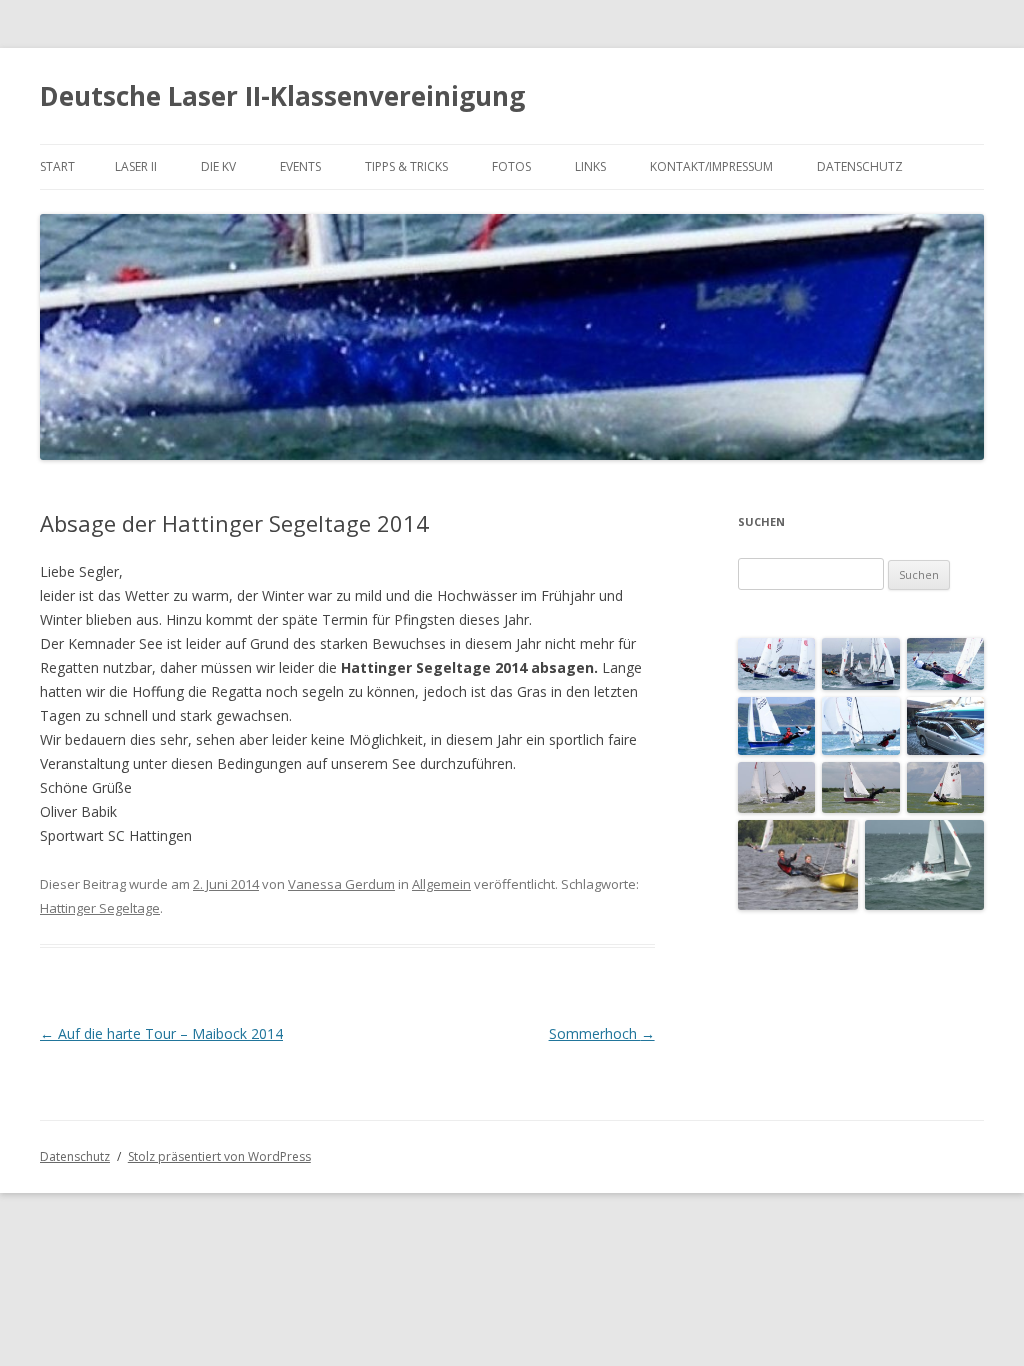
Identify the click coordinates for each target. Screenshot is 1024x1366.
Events (300, 166)
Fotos (511, 166)
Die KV (218, 166)
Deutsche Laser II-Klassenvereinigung (282, 96)
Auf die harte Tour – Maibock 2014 (161, 1033)
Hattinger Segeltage (100, 908)
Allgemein (441, 884)
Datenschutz (860, 166)
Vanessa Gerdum (341, 884)
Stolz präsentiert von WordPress (219, 1156)
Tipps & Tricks (406, 166)
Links (590, 166)
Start (57, 166)
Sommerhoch (602, 1033)
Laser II (136, 166)
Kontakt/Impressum (711, 166)
